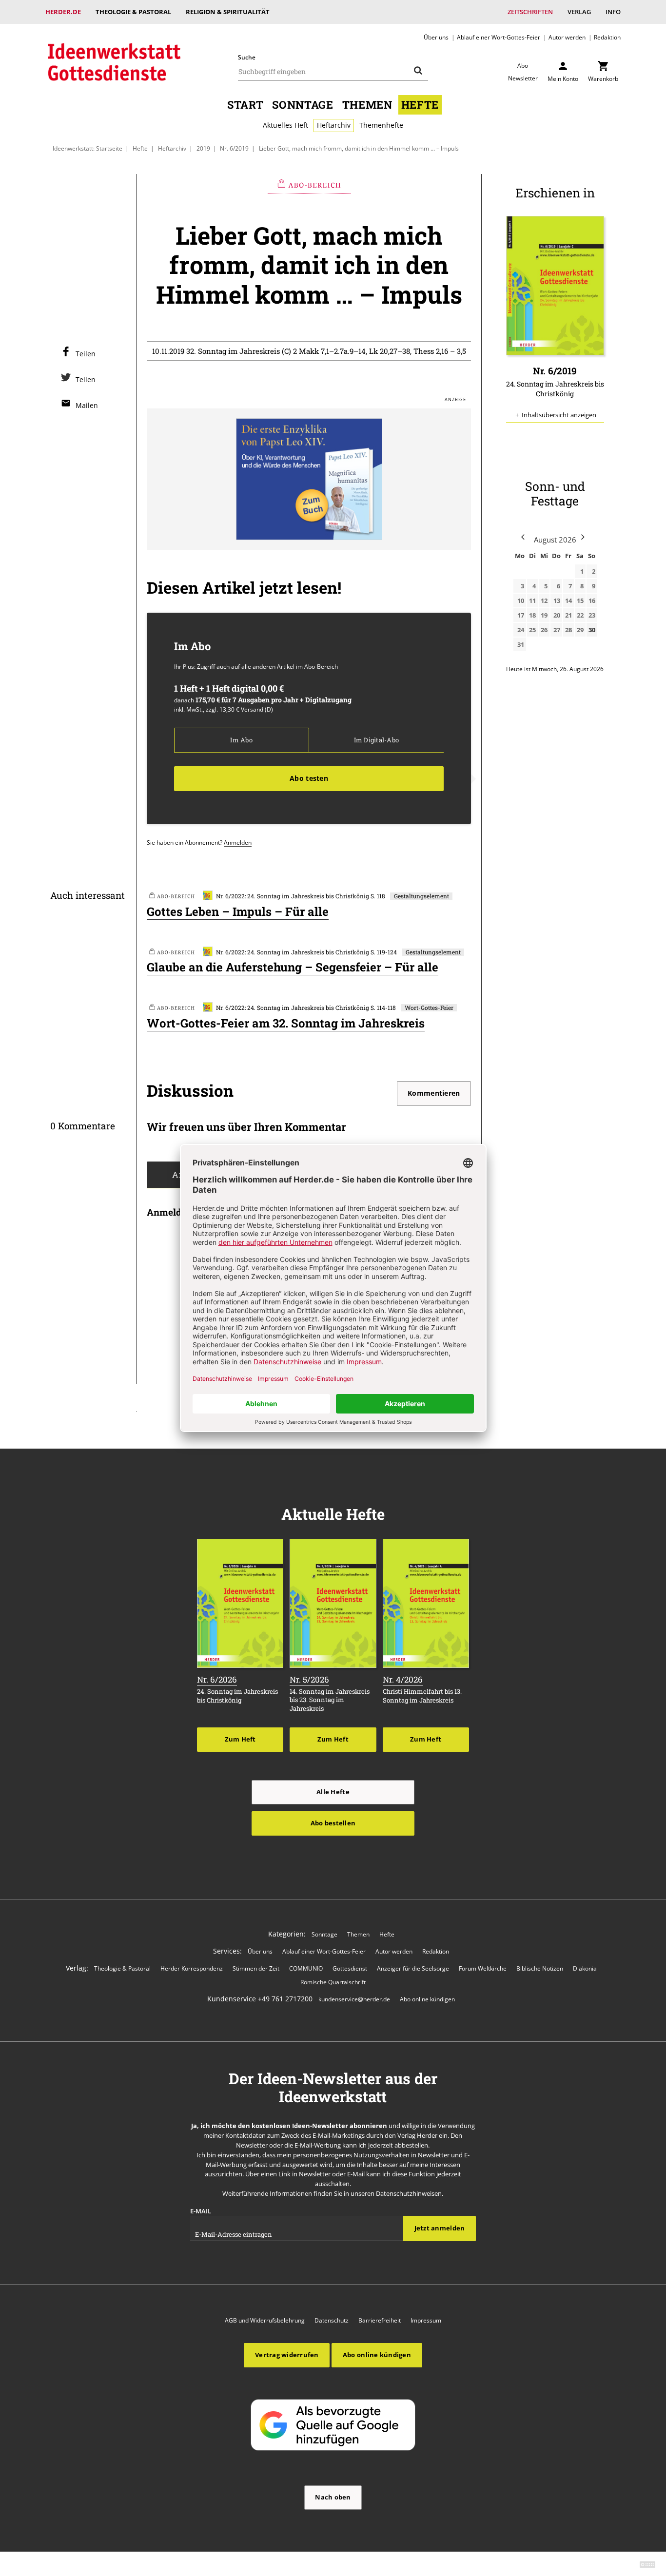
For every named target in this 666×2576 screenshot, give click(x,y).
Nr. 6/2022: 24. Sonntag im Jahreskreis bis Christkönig (293, 896)
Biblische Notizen (540, 1968)
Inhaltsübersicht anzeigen (559, 415)
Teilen (86, 354)
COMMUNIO (306, 1968)
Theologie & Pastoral (133, 12)
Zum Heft (240, 1739)
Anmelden (238, 842)
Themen (367, 105)
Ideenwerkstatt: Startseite (88, 148)
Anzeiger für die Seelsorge (413, 1968)
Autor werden (567, 37)
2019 (203, 148)
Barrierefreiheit (380, 2320)
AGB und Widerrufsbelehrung (265, 2320)
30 (592, 630)
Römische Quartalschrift (333, 1982)
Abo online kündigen (427, 1999)
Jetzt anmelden (440, 2228)
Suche (247, 57)
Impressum (426, 2320)
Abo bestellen (333, 1823)
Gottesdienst (350, 1968)
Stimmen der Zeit (256, 1968)
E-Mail (201, 2211)
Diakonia (585, 1968)
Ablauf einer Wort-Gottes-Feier (499, 37)
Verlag (579, 12)
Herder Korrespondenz (192, 1968)
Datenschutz (332, 2320)
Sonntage (303, 105)
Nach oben (333, 2497)
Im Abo (241, 740)
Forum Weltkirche (483, 1968)
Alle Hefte (333, 1792)
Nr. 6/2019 (234, 148)
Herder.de (63, 12)
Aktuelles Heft (285, 125)
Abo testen (309, 778)
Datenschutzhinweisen (409, 2193)
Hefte (420, 105)
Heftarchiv (334, 125)
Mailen (87, 405)
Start (245, 105)
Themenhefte (381, 125)
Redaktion (607, 37)
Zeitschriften (530, 12)
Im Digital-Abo (376, 740)
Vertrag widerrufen (287, 2355)
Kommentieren (434, 1093)
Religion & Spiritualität (228, 12)
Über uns (436, 37)
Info (613, 12)
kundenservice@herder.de (354, 1999)
